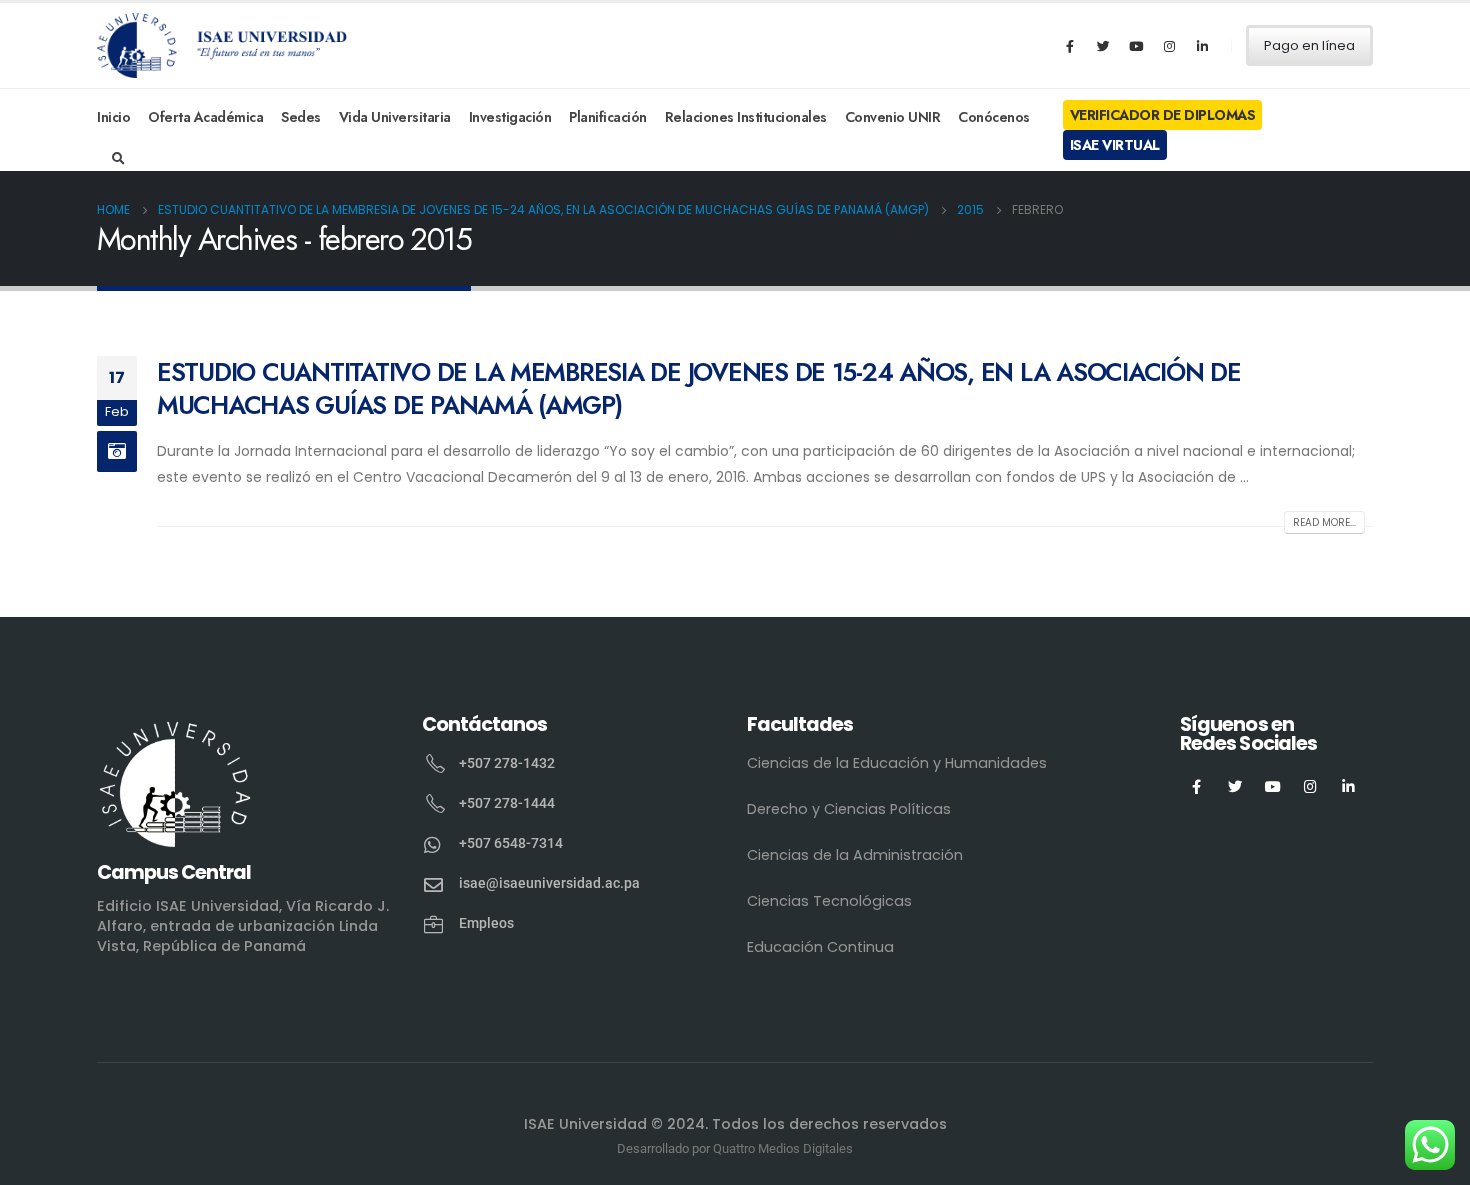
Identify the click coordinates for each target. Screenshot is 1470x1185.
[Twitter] (1103, 46)
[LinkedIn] (1202, 46)
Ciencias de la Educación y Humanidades (897, 763)
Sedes (301, 117)
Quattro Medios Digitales (783, 1148)
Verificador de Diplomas (1163, 115)
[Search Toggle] (118, 159)
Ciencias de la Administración (855, 855)
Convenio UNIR (893, 117)
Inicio (113, 117)
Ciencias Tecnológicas (829, 901)
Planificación (608, 117)
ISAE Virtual (1115, 145)
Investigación (510, 117)
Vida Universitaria (395, 117)
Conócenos (994, 117)
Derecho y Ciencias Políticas (849, 809)
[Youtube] (1136, 46)
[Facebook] (1070, 46)
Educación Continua (820, 947)
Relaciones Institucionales (746, 117)
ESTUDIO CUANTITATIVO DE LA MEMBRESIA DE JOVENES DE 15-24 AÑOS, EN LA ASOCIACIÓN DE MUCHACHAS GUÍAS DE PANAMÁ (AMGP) (699, 388)
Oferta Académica (205, 117)
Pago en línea (1309, 45)
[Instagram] (1169, 46)
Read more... (1324, 522)
